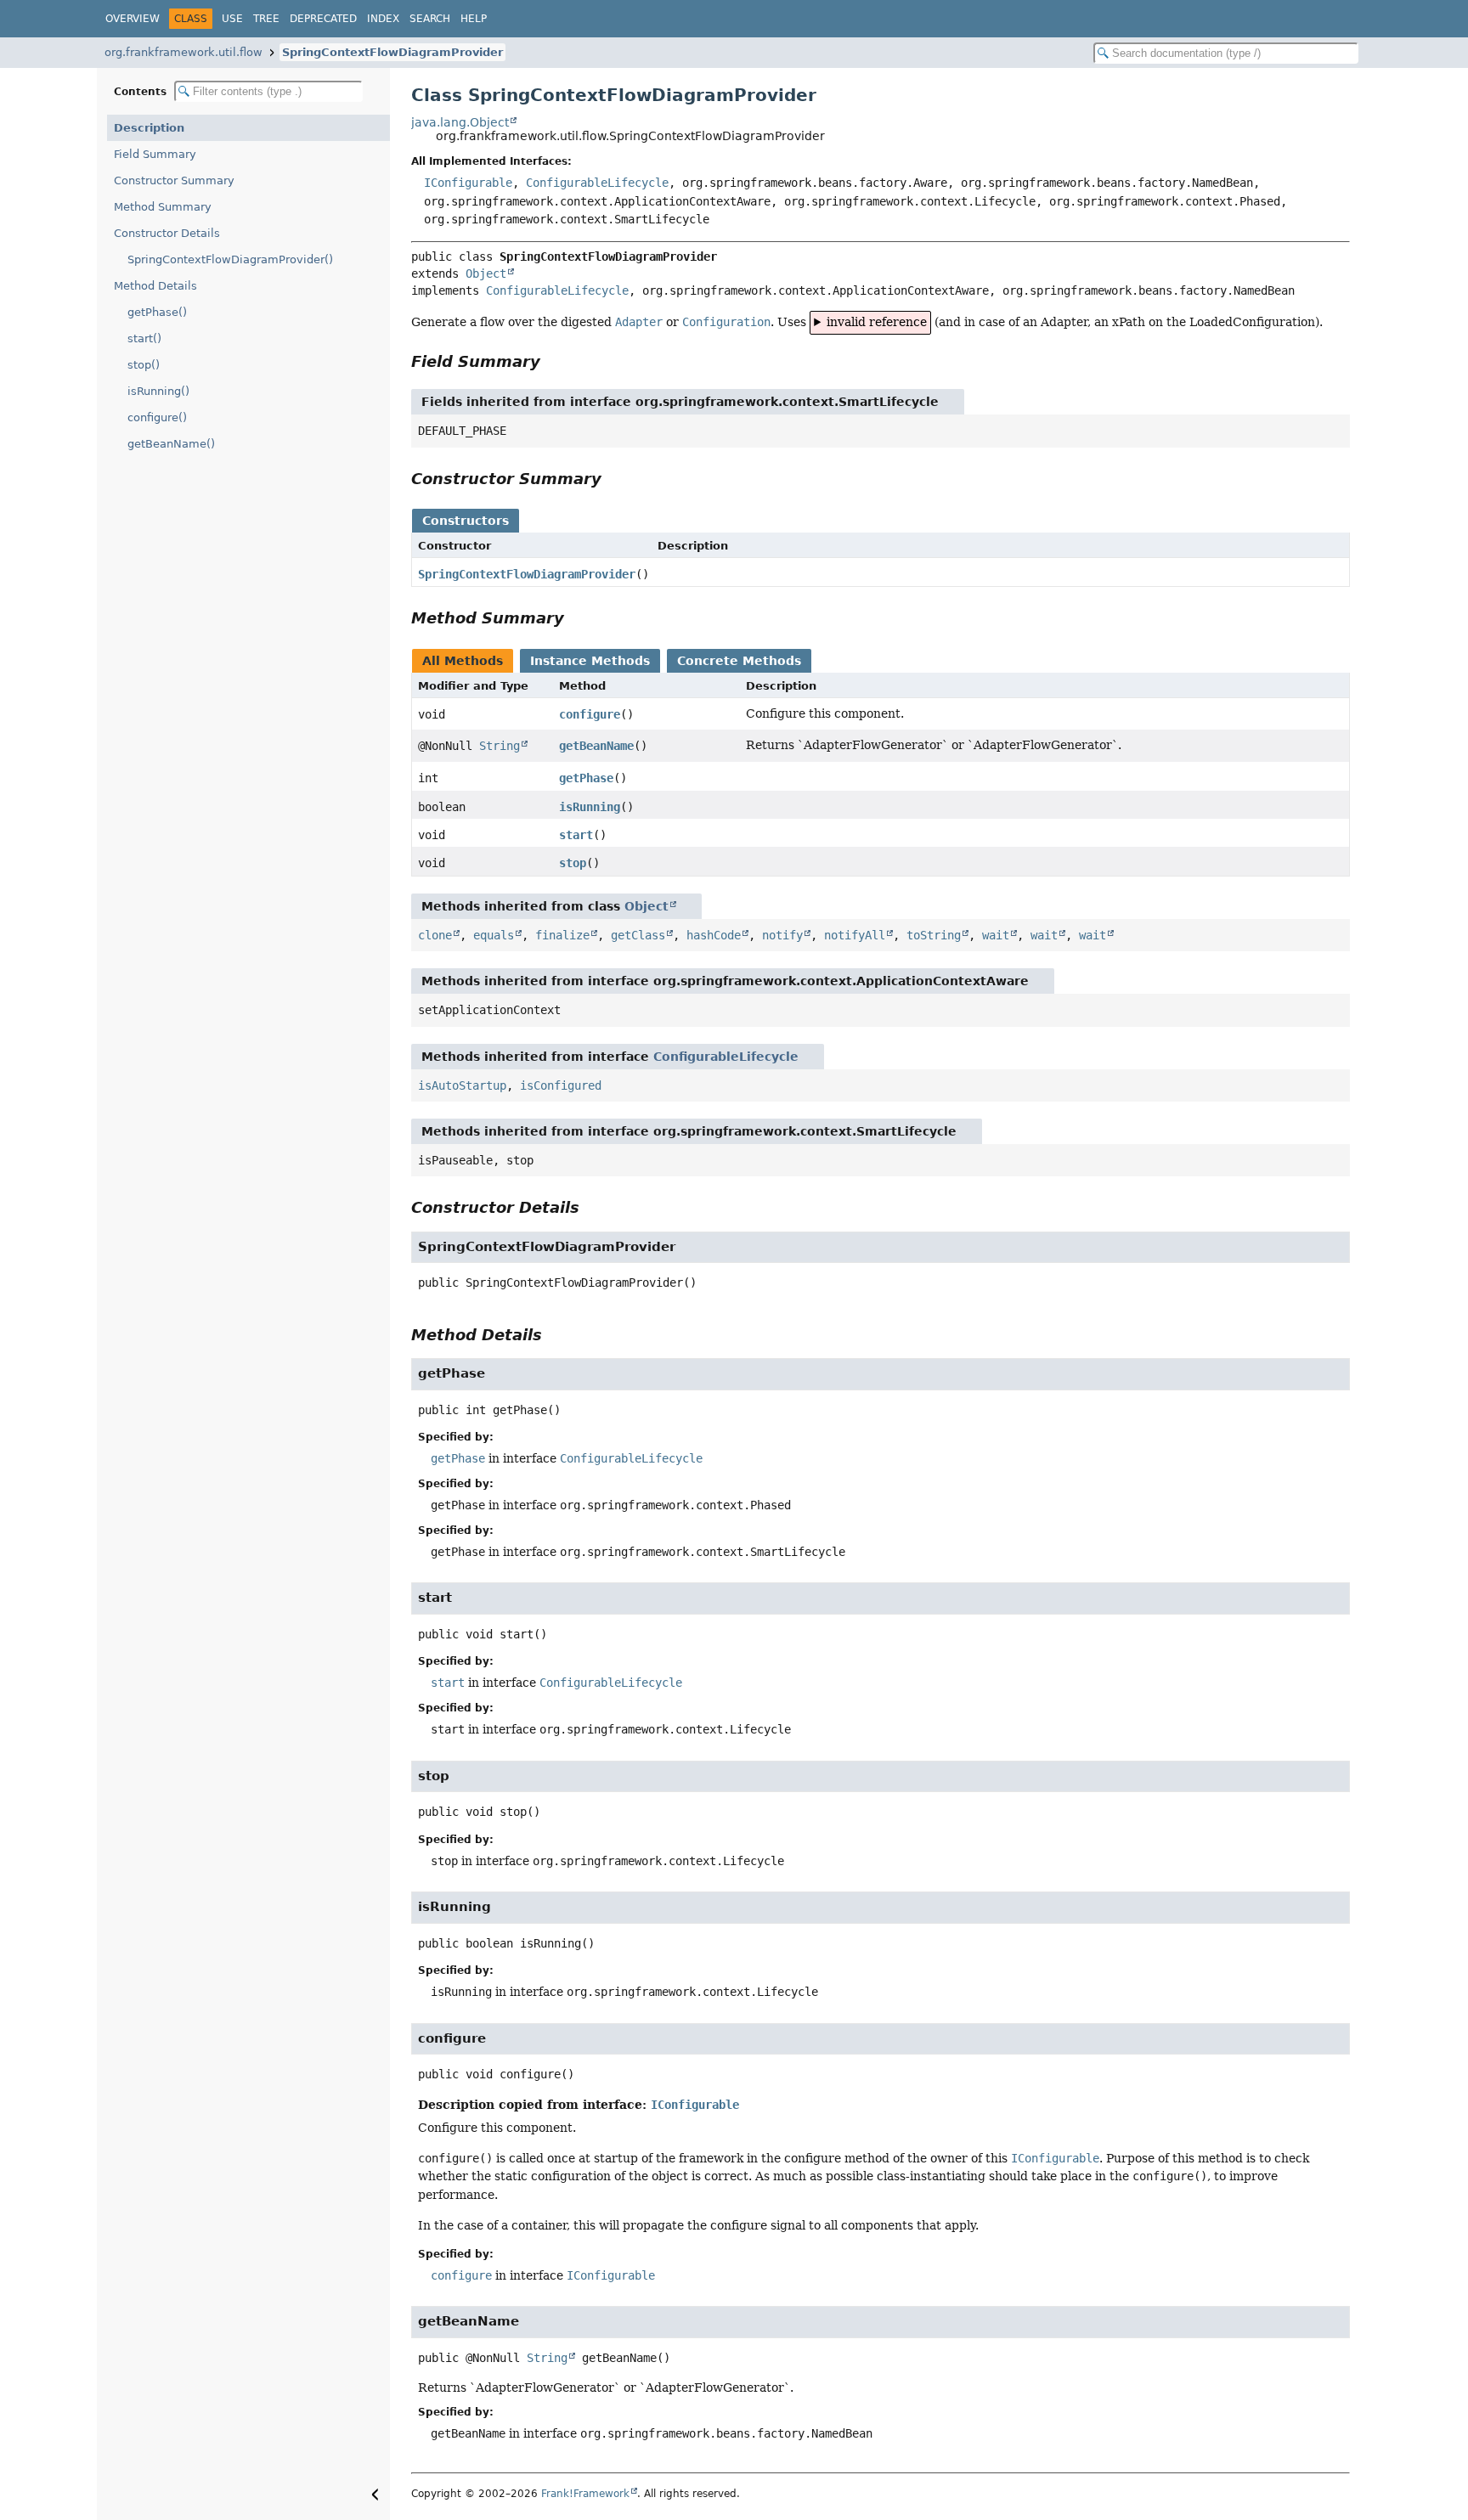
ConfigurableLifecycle (597, 183)
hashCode (714, 935)
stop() (144, 365)
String (500, 746)
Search (430, 19)
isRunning (590, 807)
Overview (133, 19)
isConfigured (561, 1085)
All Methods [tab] (463, 661)
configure (590, 714)
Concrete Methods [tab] (739, 661)
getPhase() (157, 312)
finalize (562, 935)
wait (996, 935)
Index (383, 19)
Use (232, 19)
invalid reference (877, 322)
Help (474, 19)
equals (494, 935)
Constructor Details (167, 233)
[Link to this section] (552, 361)
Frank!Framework (585, 2494)
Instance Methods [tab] (590, 661)
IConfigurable (468, 183)
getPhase (586, 778)
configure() (157, 417)
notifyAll (855, 935)
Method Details (155, 286)
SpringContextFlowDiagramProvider (392, 52)
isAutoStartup (462, 1085)
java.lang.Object (460, 122)
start (576, 835)
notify (782, 935)
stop (573, 863)
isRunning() (158, 391)
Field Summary (155, 154)
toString (934, 935)
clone (435, 935)
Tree (266, 19)
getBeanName (596, 746)
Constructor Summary (174, 180)
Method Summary (163, 207)
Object (486, 273)
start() (144, 338)
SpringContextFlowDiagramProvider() (230, 259)
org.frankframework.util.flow (183, 52)
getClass (638, 935)
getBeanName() (171, 444)
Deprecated (323, 19)
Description (149, 128)
